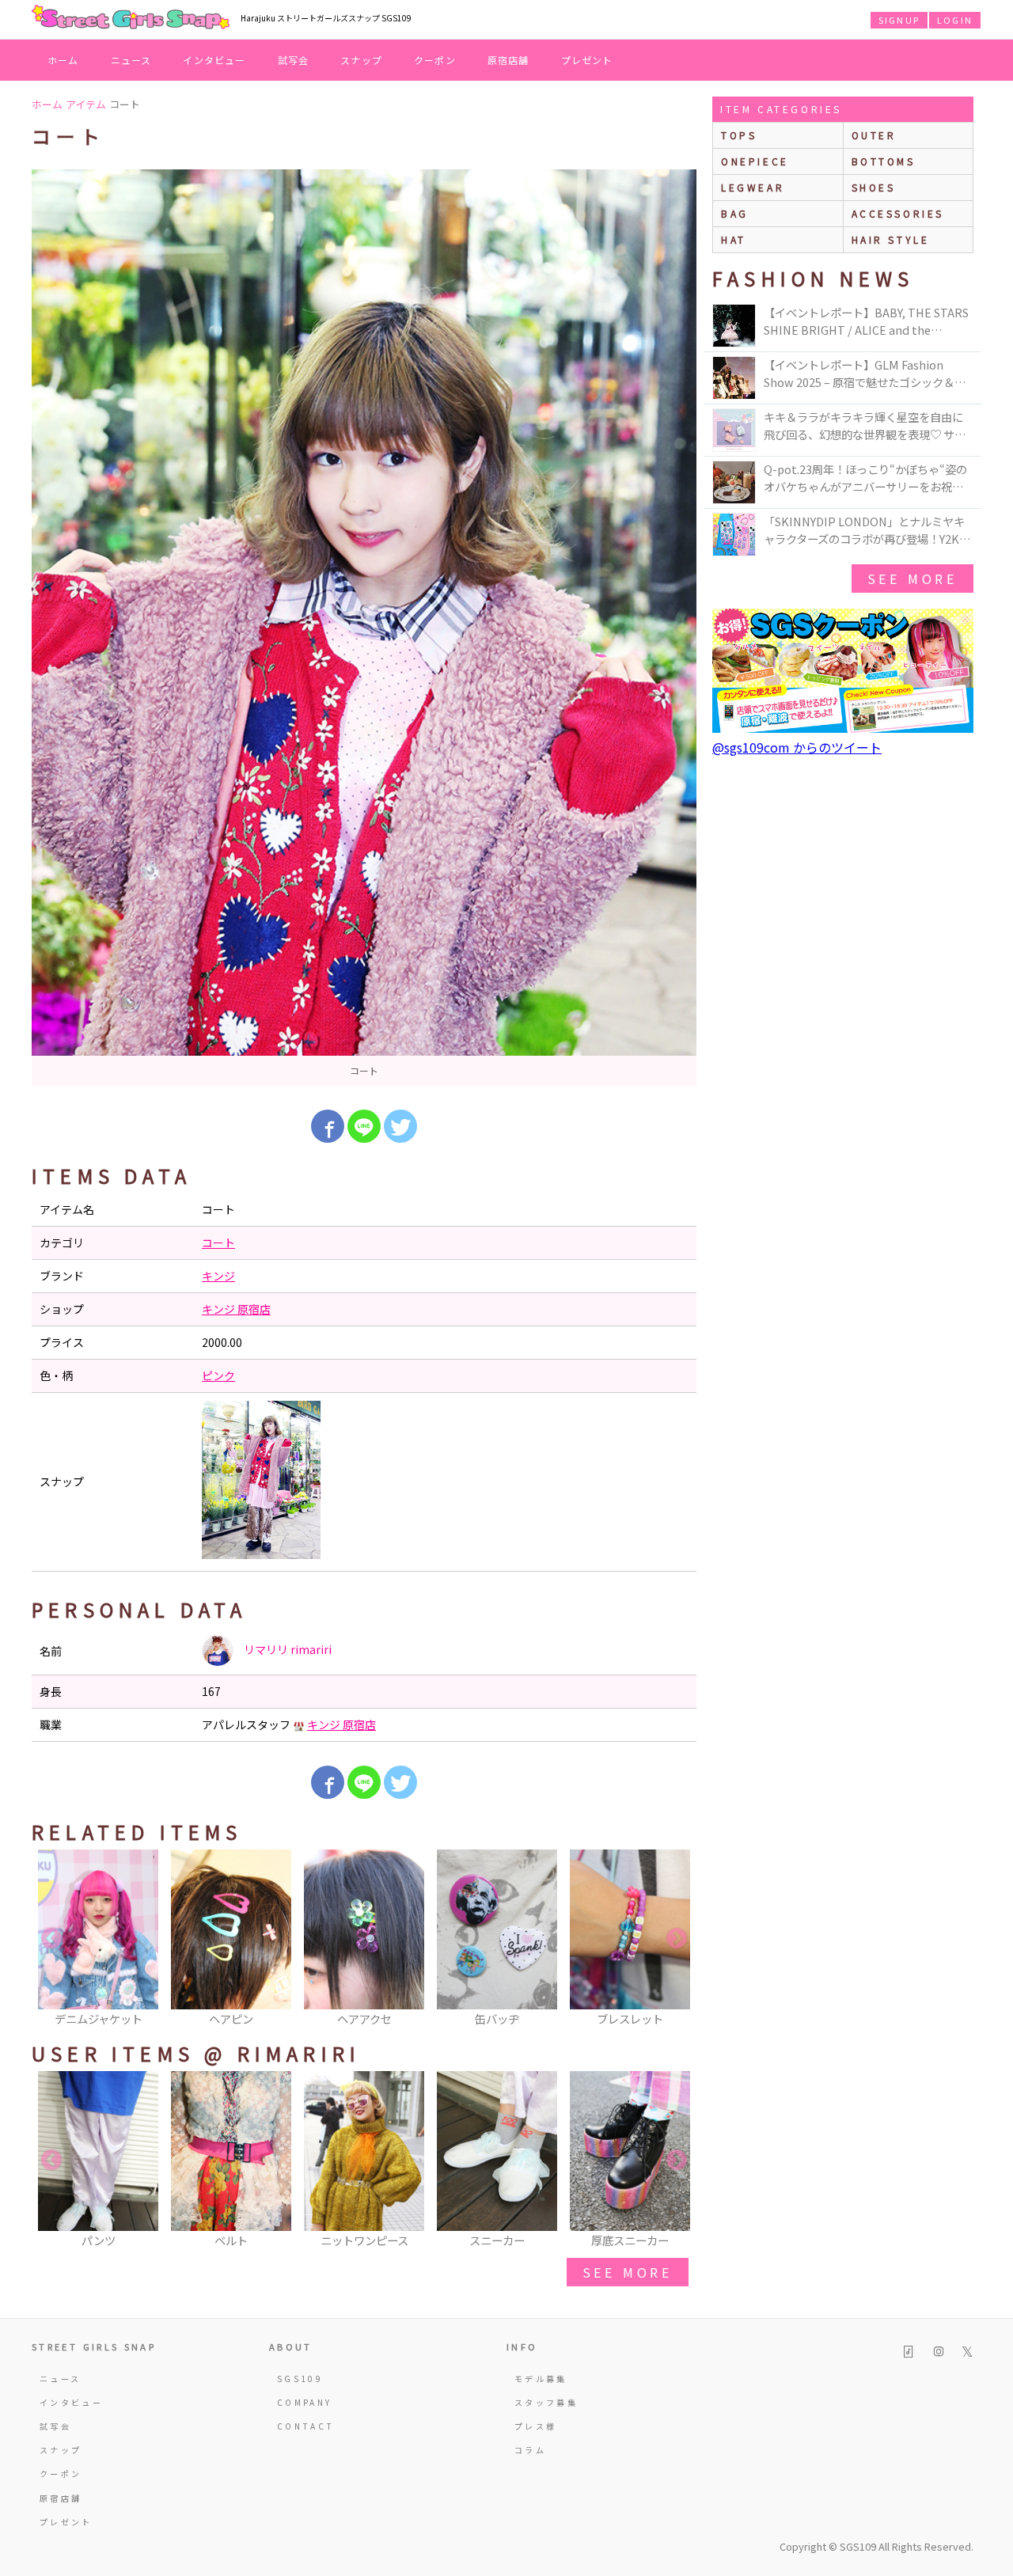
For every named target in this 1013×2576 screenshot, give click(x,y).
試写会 (294, 60)
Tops (739, 135)
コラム (530, 2450)
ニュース (131, 60)
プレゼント (587, 60)
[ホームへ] (131, 18)
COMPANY (305, 2402)
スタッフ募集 (546, 2402)
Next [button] (677, 1939)
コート (218, 1242)
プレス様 (535, 2426)
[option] (364, 628)
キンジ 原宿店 (236, 1309)
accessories (898, 213)
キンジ (218, 1276)
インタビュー (214, 60)
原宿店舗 (508, 60)
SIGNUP (899, 20)
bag (735, 213)
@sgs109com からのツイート (797, 747)
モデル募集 (541, 2379)
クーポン (435, 60)
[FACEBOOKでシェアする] (328, 1126)
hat (734, 239)
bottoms (884, 161)
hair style (891, 239)
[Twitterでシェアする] (400, 1126)
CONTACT (306, 2426)
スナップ (361, 60)
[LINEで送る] (364, 1126)
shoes (874, 187)
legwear (753, 187)
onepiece (755, 161)
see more (628, 2272)
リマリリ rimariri (286, 1649)
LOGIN (955, 20)
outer (874, 135)
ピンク (218, 1375)
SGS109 (300, 2379)
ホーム (63, 60)
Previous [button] (51, 1939)
